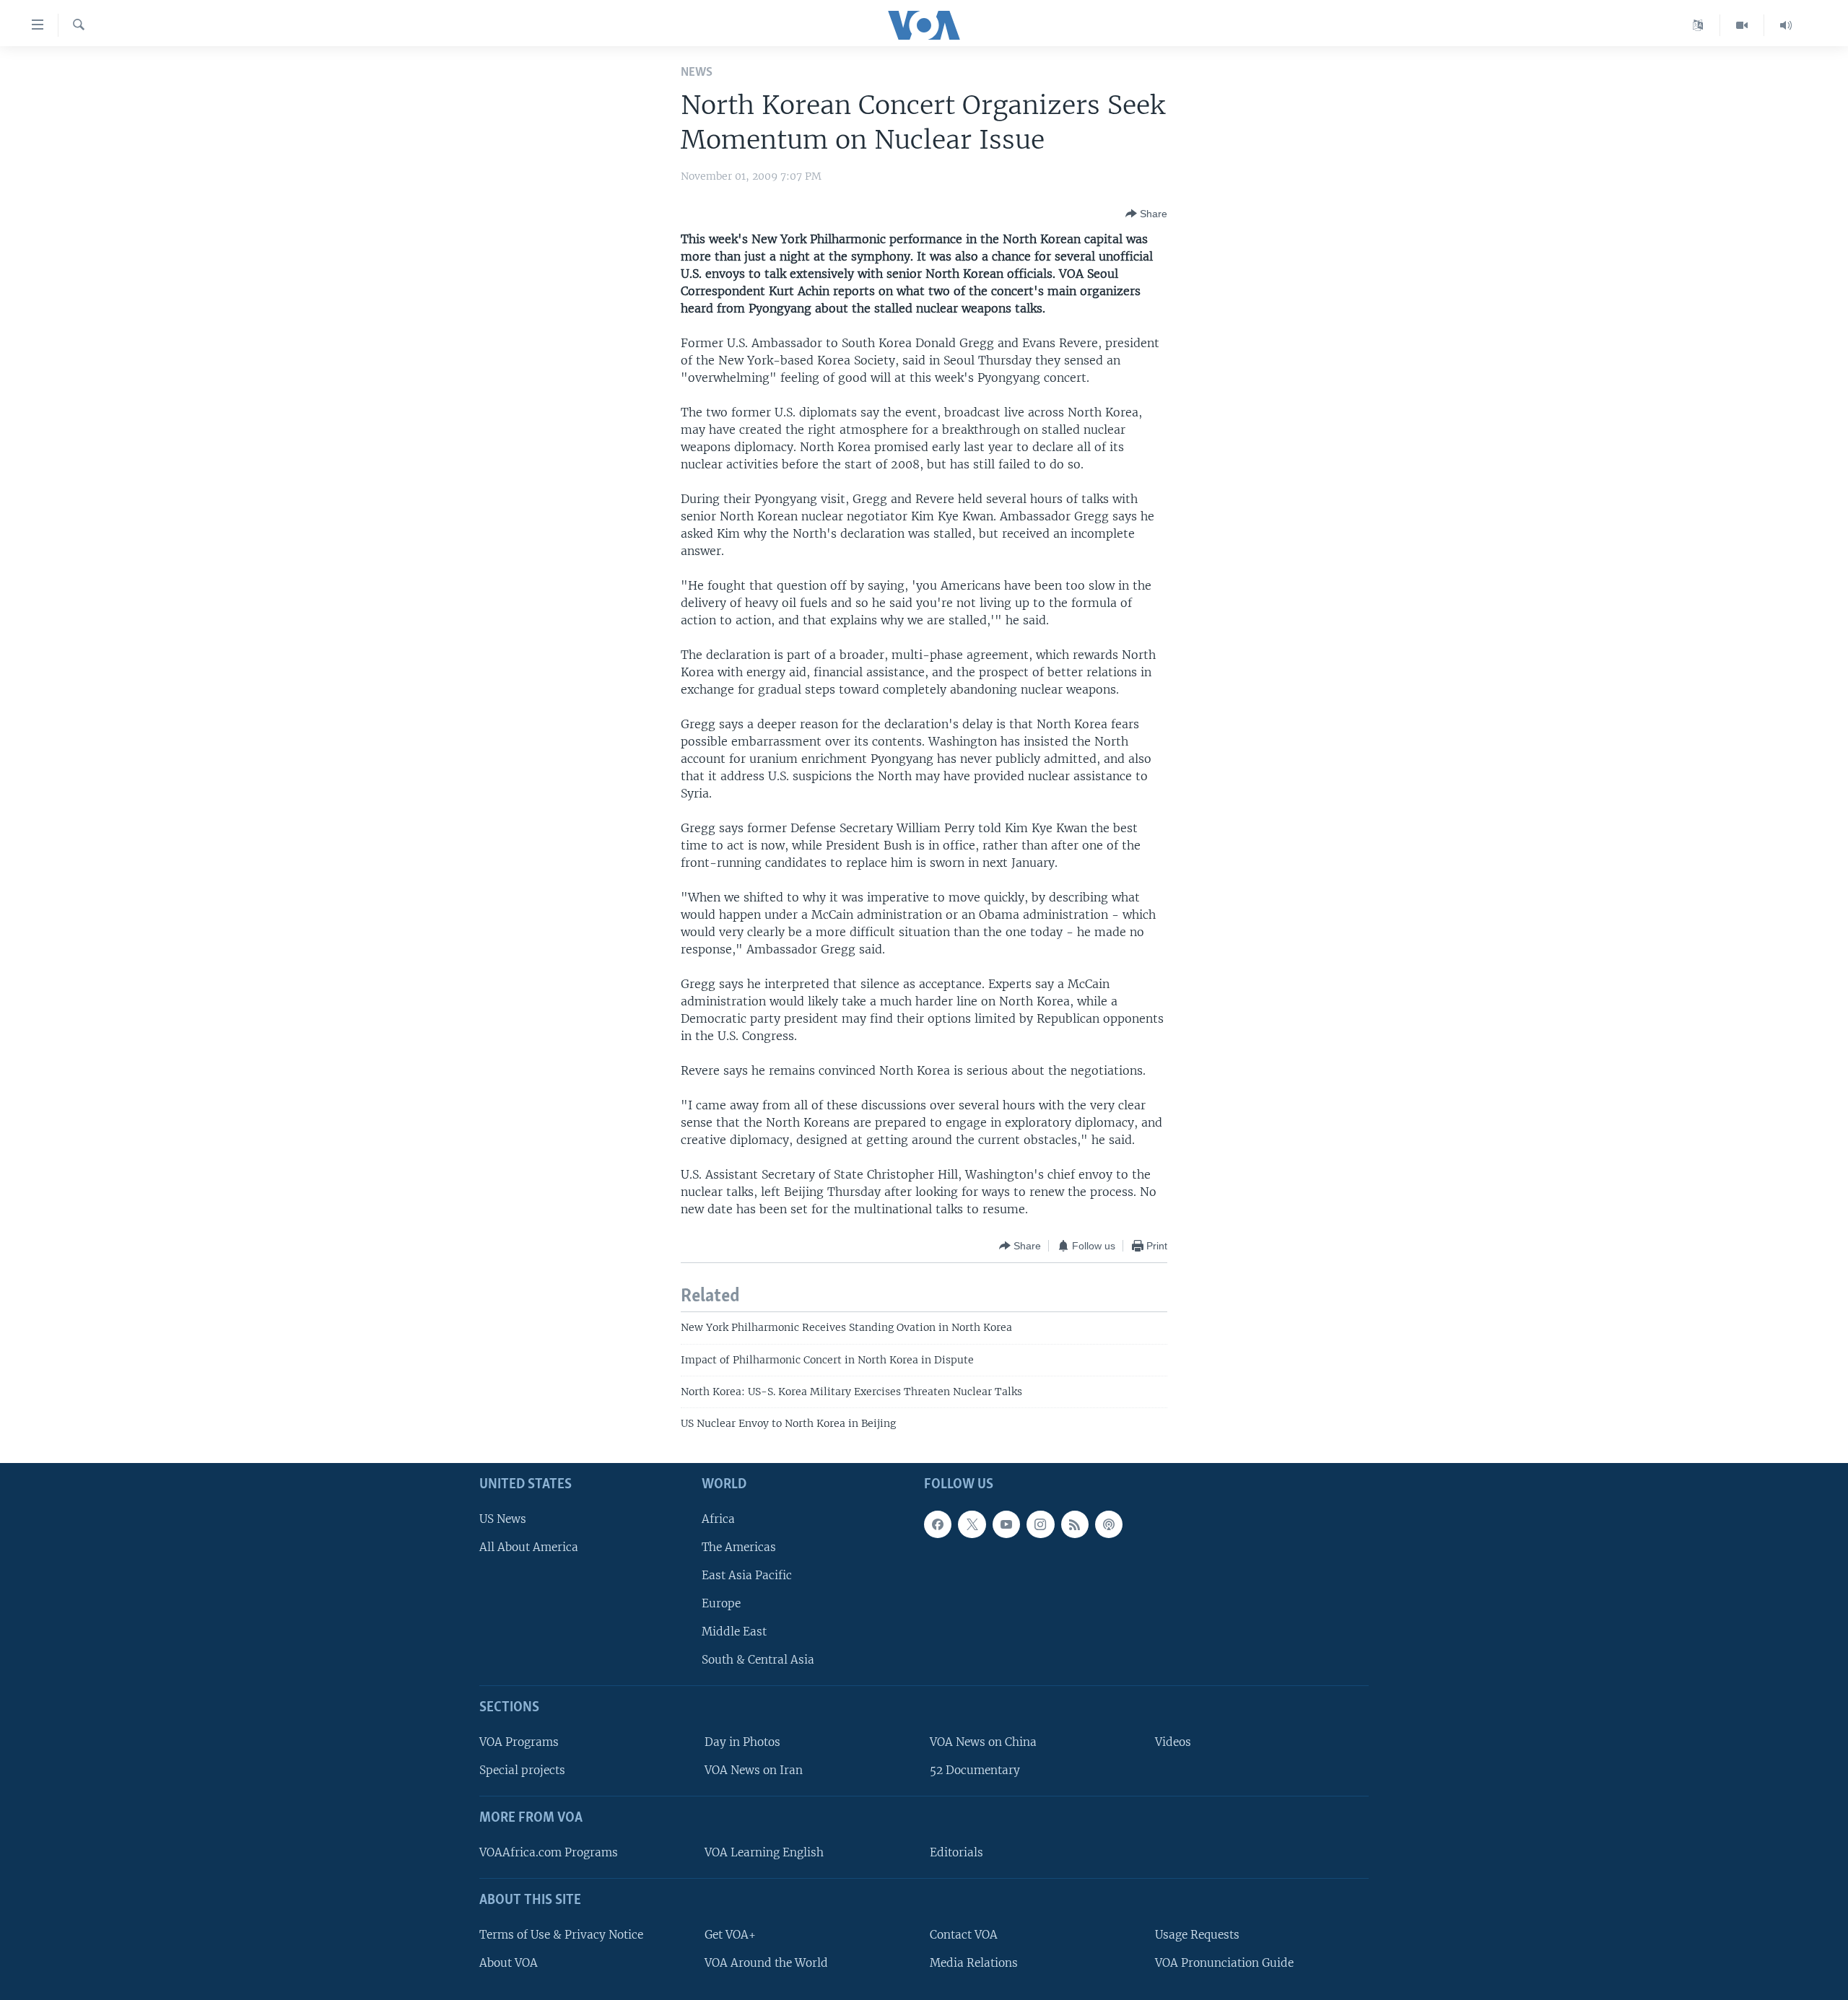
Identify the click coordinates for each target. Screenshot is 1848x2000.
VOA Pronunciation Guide (1224, 1963)
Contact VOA (964, 1935)
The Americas (739, 1547)
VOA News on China (983, 1742)
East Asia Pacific (747, 1575)
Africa (718, 1519)
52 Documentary (975, 1770)
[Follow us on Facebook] (938, 1524)
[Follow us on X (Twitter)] (972, 1524)
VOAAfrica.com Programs (549, 1852)
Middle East (734, 1632)
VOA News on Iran (754, 1770)
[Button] (1146, 214)
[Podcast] (1109, 1524)
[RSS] (1075, 1524)
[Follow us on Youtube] (1006, 1524)
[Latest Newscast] (1786, 25)
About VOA (509, 1963)
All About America (529, 1547)
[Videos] (1742, 25)
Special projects (522, 1770)
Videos (1173, 1742)
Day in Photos (742, 1742)
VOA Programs (519, 1742)
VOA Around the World (766, 1963)
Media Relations (974, 1963)
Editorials (956, 1852)
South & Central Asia (758, 1660)
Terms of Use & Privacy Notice (561, 1935)
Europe (721, 1603)
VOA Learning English (764, 1852)
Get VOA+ (730, 1935)
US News (503, 1519)
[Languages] (1698, 25)
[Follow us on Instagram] (1040, 1524)
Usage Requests (1197, 1935)
